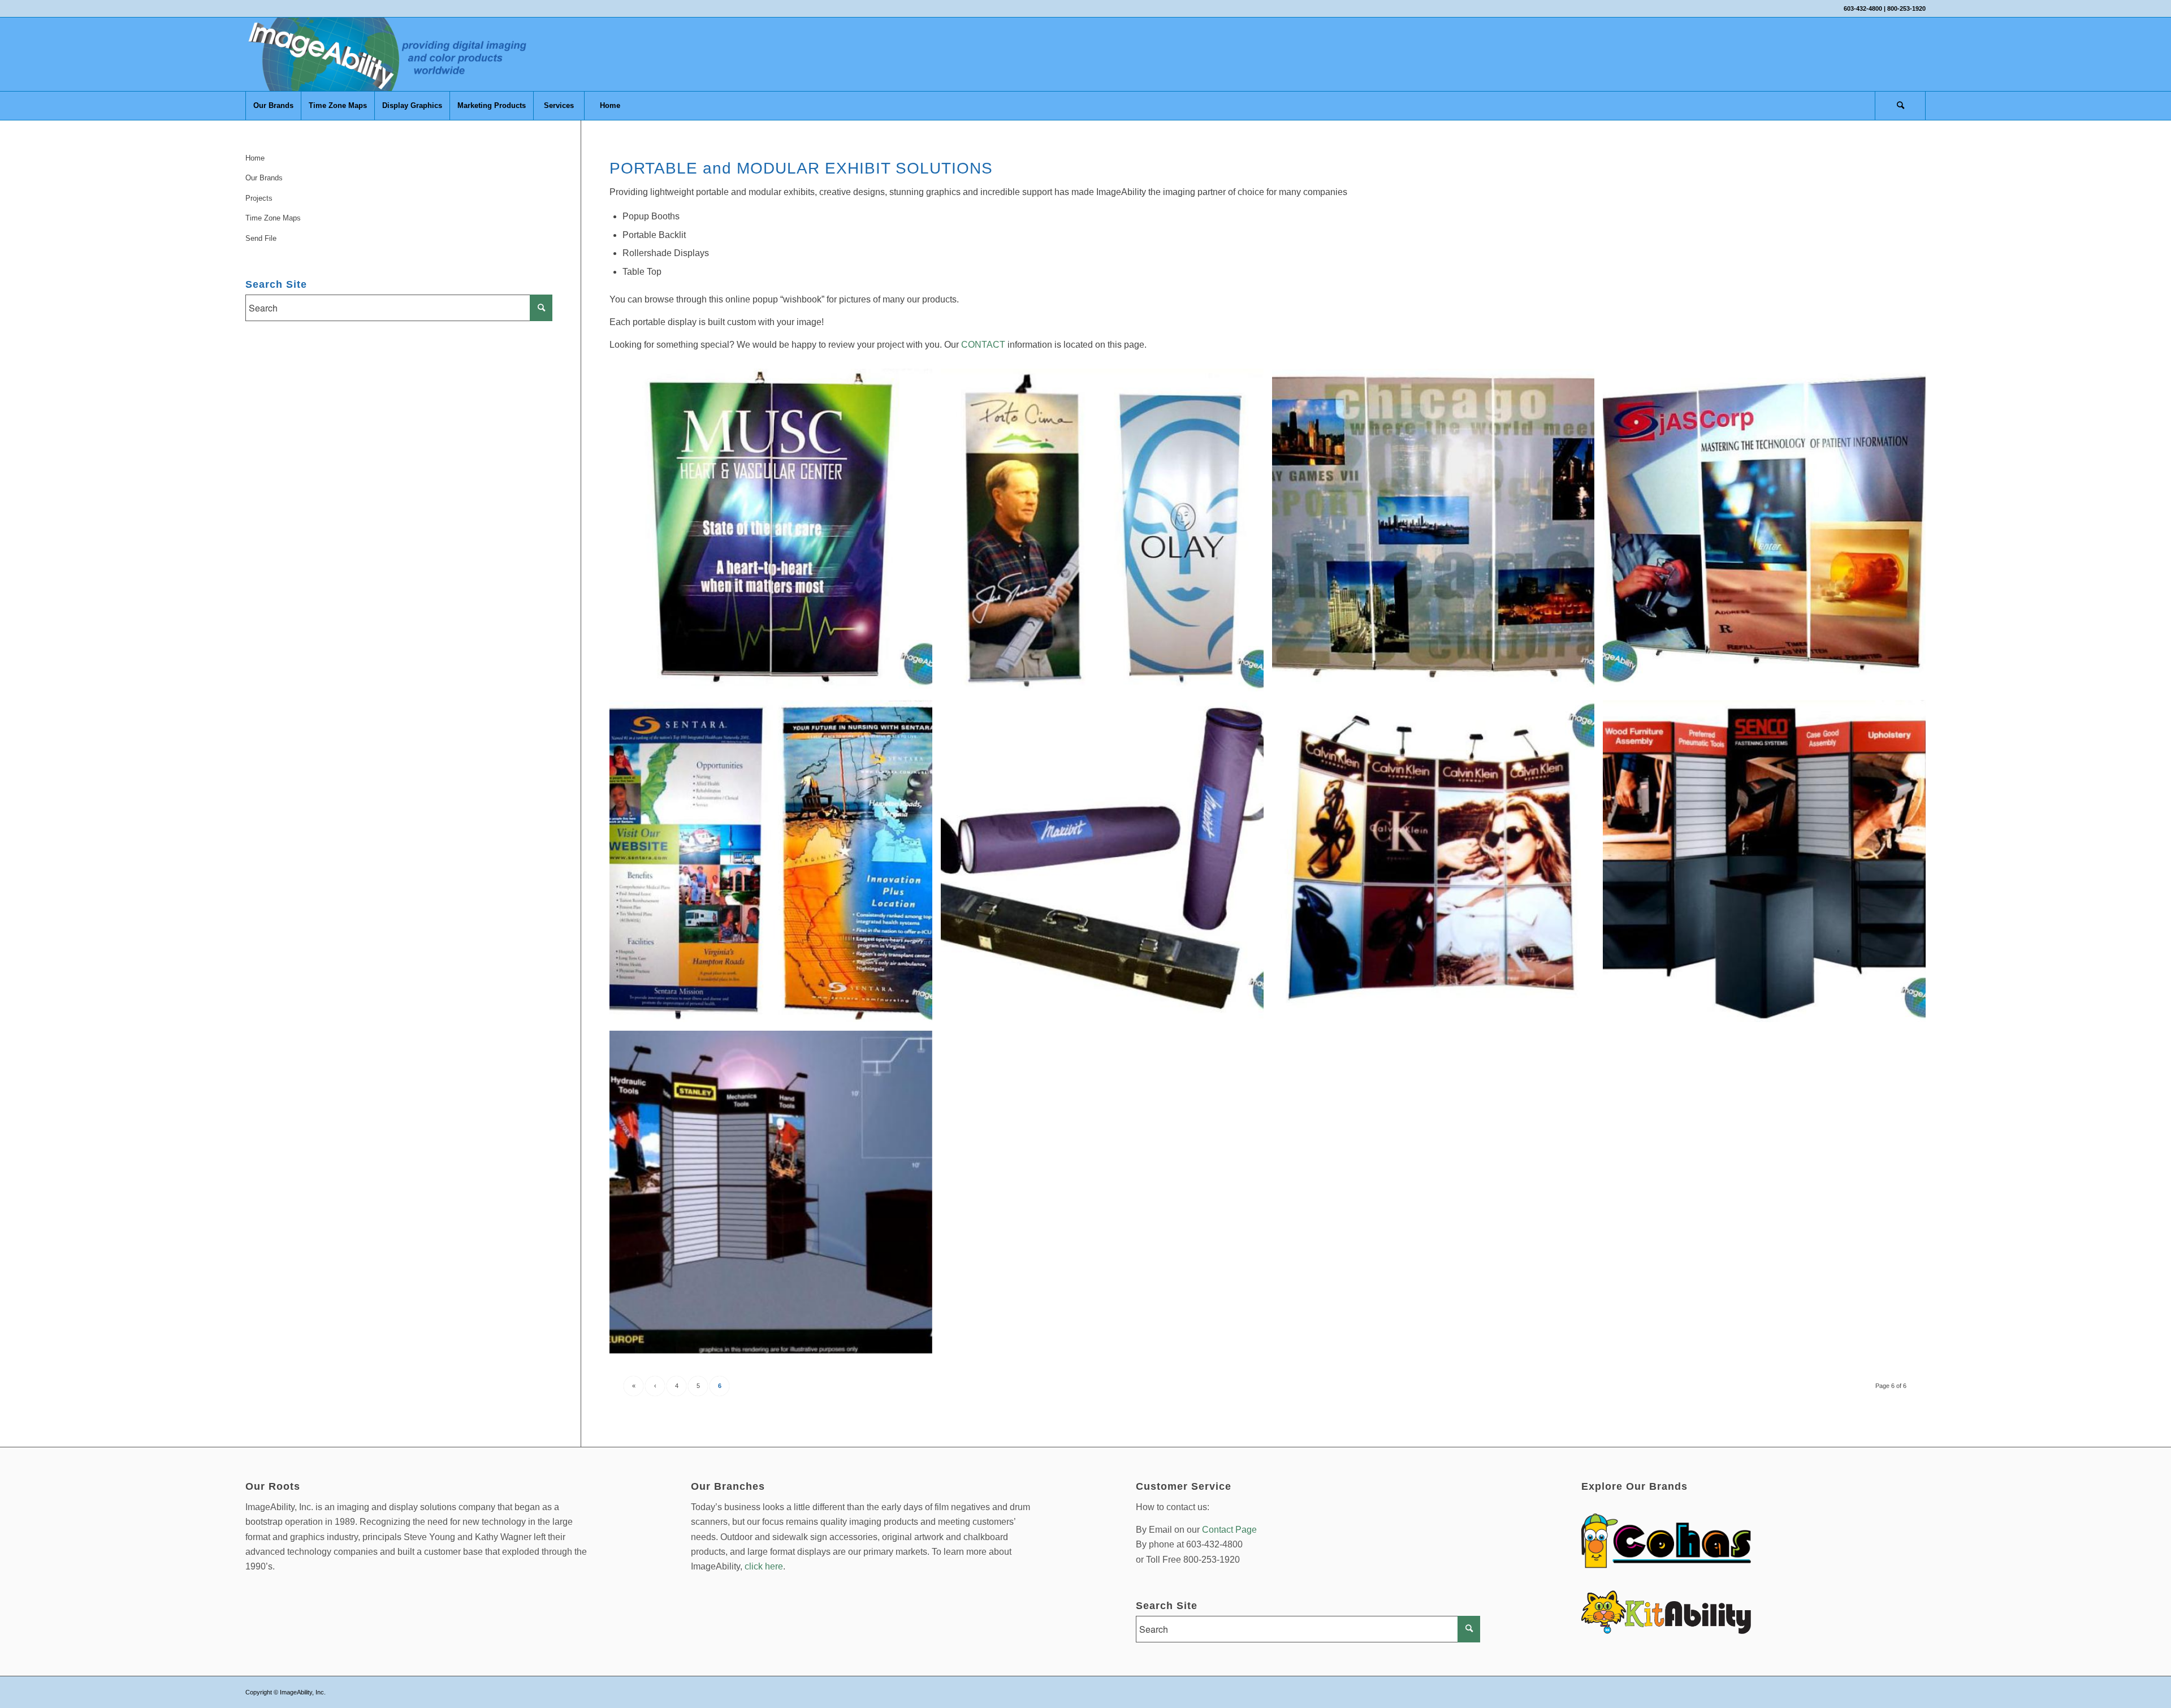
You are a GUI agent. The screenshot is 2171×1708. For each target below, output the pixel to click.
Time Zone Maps (273, 218)
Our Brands (264, 178)
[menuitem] (273, 106)
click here (764, 1566)
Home (255, 158)
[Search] (1900, 106)
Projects (259, 198)
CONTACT (983, 345)
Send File (261, 238)
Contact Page (1229, 1530)
